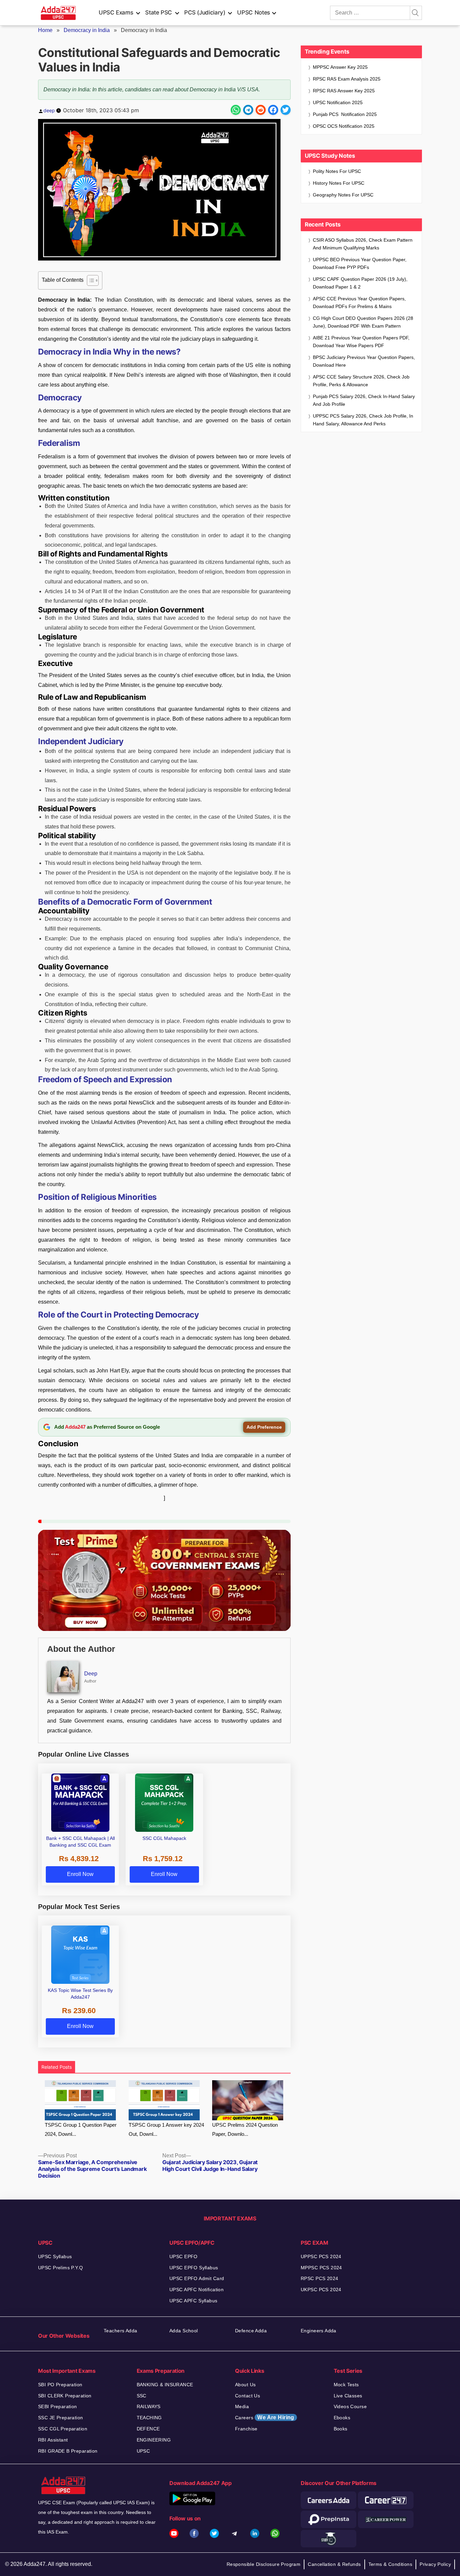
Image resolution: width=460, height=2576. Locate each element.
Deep (91, 1674)
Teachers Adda (120, 2331)
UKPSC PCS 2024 (321, 2290)
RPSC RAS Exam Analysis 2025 (347, 79)
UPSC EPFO (184, 2256)
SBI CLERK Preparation (65, 2396)
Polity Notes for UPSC (337, 171)
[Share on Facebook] (273, 110)
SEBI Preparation (58, 2406)
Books (341, 2429)
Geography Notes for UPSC (343, 195)
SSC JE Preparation (61, 2418)
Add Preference (264, 1427)
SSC (142, 2396)
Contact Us (248, 2396)
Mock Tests (346, 2385)
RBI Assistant (53, 2440)
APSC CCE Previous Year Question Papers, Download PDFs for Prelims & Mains (359, 302)
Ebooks (342, 2418)
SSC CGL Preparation (63, 2429)
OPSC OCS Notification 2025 (344, 126)
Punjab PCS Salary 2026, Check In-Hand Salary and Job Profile (364, 400)
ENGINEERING (154, 2440)
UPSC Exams (116, 12)
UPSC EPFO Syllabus (194, 2268)
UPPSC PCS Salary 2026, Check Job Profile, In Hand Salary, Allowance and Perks (363, 420)
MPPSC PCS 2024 (321, 2268)
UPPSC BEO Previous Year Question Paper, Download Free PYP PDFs (360, 263)
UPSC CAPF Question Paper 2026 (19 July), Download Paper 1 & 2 (360, 283)
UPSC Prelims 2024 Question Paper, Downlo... (245, 2129)
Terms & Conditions (390, 2564)
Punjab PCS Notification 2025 (345, 114)
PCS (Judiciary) (205, 12)
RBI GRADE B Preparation (68, 2451)
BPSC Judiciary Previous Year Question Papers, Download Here (364, 361)
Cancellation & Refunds (334, 2564)
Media (242, 2406)
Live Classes (348, 2396)
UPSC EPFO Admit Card (197, 2278)
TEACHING (149, 2418)
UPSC (143, 2451)
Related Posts (57, 2067)
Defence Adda (251, 2331)
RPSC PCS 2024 (319, 2278)
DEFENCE (148, 2429)
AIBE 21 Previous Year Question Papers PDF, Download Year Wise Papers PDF (361, 342)
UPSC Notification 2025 (338, 102)
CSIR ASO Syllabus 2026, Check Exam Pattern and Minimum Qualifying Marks (363, 244)
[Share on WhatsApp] (236, 110)
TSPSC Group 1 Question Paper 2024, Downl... (81, 2129)
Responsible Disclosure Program (264, 2564)
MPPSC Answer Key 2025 (340, 67)
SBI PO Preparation (60, 2385)
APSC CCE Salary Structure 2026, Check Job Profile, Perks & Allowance (361, 381)
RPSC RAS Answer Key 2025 (344, 91)
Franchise (246, 2429)
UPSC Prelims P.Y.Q (61, 2268)
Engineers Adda (319, 2331)
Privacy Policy (435, 2564)
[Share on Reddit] (261, 110)
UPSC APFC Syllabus (193, 2301)
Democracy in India (87, 30)
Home (45, 30)
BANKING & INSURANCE (165, 2385)
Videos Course (350, 2406)
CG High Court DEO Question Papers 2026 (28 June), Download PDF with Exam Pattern (363, 322)
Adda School (184, 2331)
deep (49, 110)
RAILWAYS (149, 2406)
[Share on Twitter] (286, 110)
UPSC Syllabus (55, 2256)
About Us (245, 2385)
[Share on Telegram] (248, 110)
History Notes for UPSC (339, 183)
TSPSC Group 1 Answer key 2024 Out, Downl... (166, 2129)
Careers (265, 2417)
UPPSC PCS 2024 (321, 2256)
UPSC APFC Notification (196, 2290)
